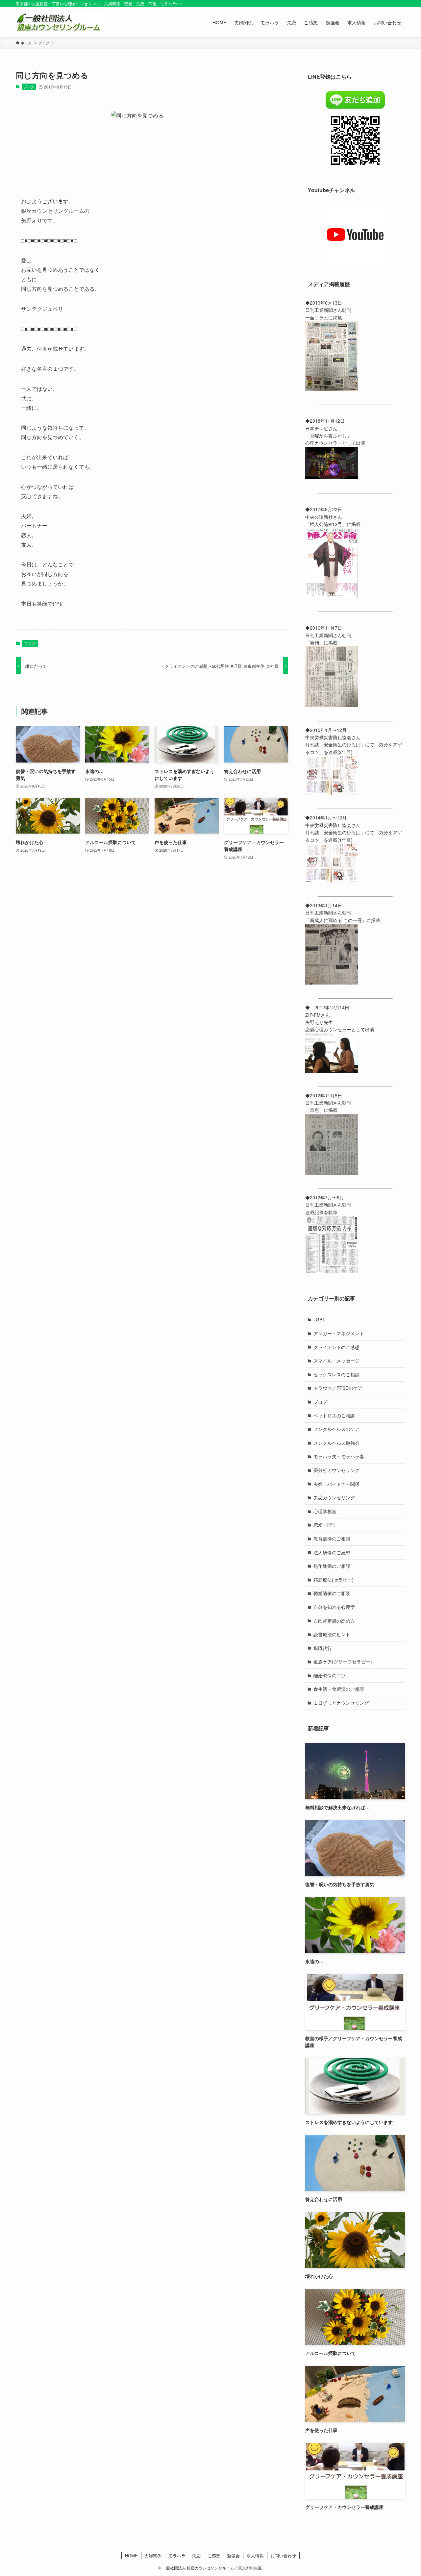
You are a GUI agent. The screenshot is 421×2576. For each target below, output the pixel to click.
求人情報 (255, 2555)
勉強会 (233, 2555)
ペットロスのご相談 (334, 1415)
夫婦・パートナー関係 (336, 1484)
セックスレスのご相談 (336, 1374)
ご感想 (214, 2555)
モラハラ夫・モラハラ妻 (339, 1456)
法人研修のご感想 (332, 1552)
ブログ (29, 87)
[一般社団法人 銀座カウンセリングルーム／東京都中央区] (61, 22)
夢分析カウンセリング (336, 1470)
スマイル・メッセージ (336, 1361)
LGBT (319, 1319)
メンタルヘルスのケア (336, 1429)
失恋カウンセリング (334, 1497)
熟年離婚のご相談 (332, 1566)
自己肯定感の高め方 (334, 1621)
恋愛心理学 (325, 1525)
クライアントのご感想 (336, 1347)
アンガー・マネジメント (339, 1333)
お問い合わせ (283, 2555)
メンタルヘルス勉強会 (336, 1443)
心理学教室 (325, 1511)
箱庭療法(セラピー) (334, 1580)
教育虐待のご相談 (332, 1538)
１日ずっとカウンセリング (341, 1703)
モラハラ (177, 2555)
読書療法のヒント (332, 1634)
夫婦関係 (153, 2555)
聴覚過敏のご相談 (332, 1593)
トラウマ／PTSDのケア (338, 1388)
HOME (131, 2555)
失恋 (196, 2555)
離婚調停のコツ (330, 1675)
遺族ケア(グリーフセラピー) (343, 1662)
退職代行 (323, 1648)
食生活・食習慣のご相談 (339, 1689)
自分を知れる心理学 (334, 1607)
